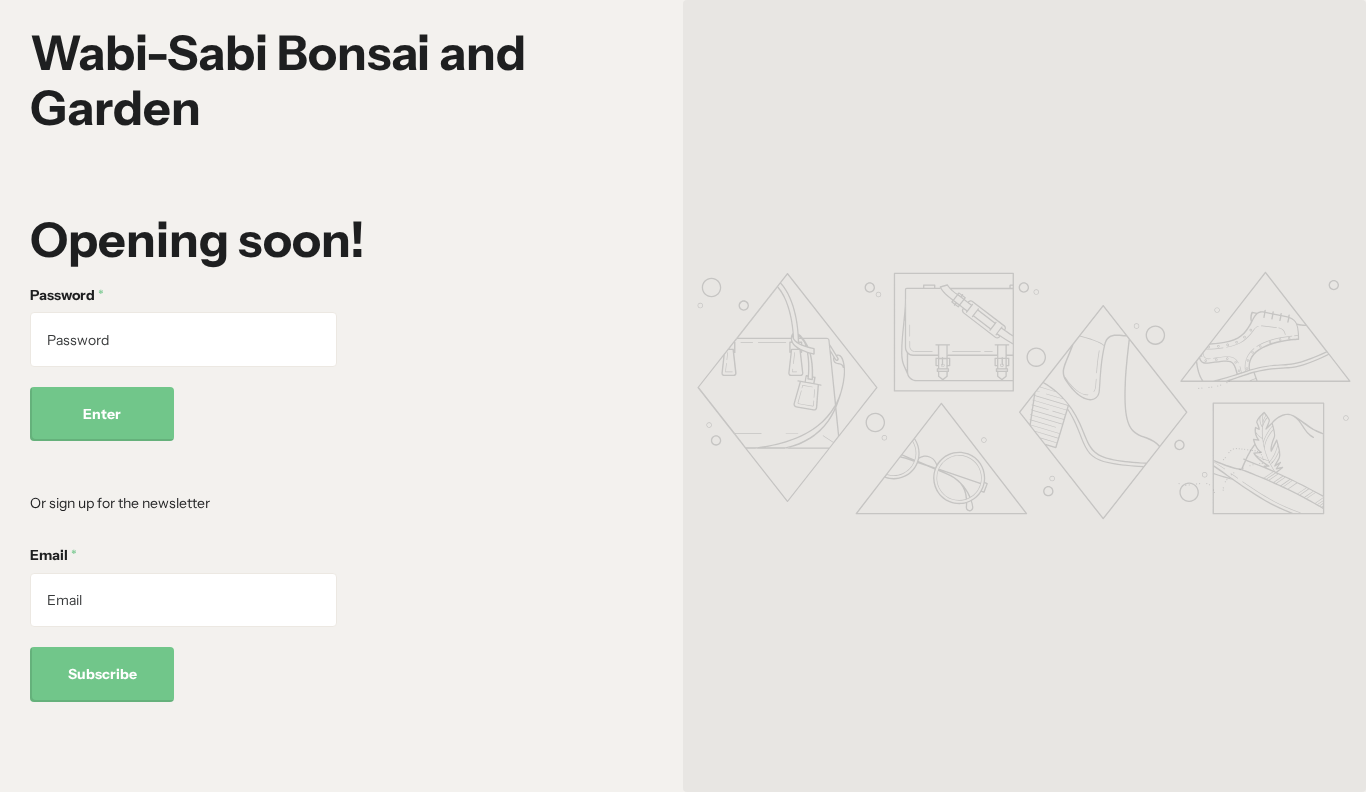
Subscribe (102, 674)
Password (67, 295)
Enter (102, 414)
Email (53, 555)
